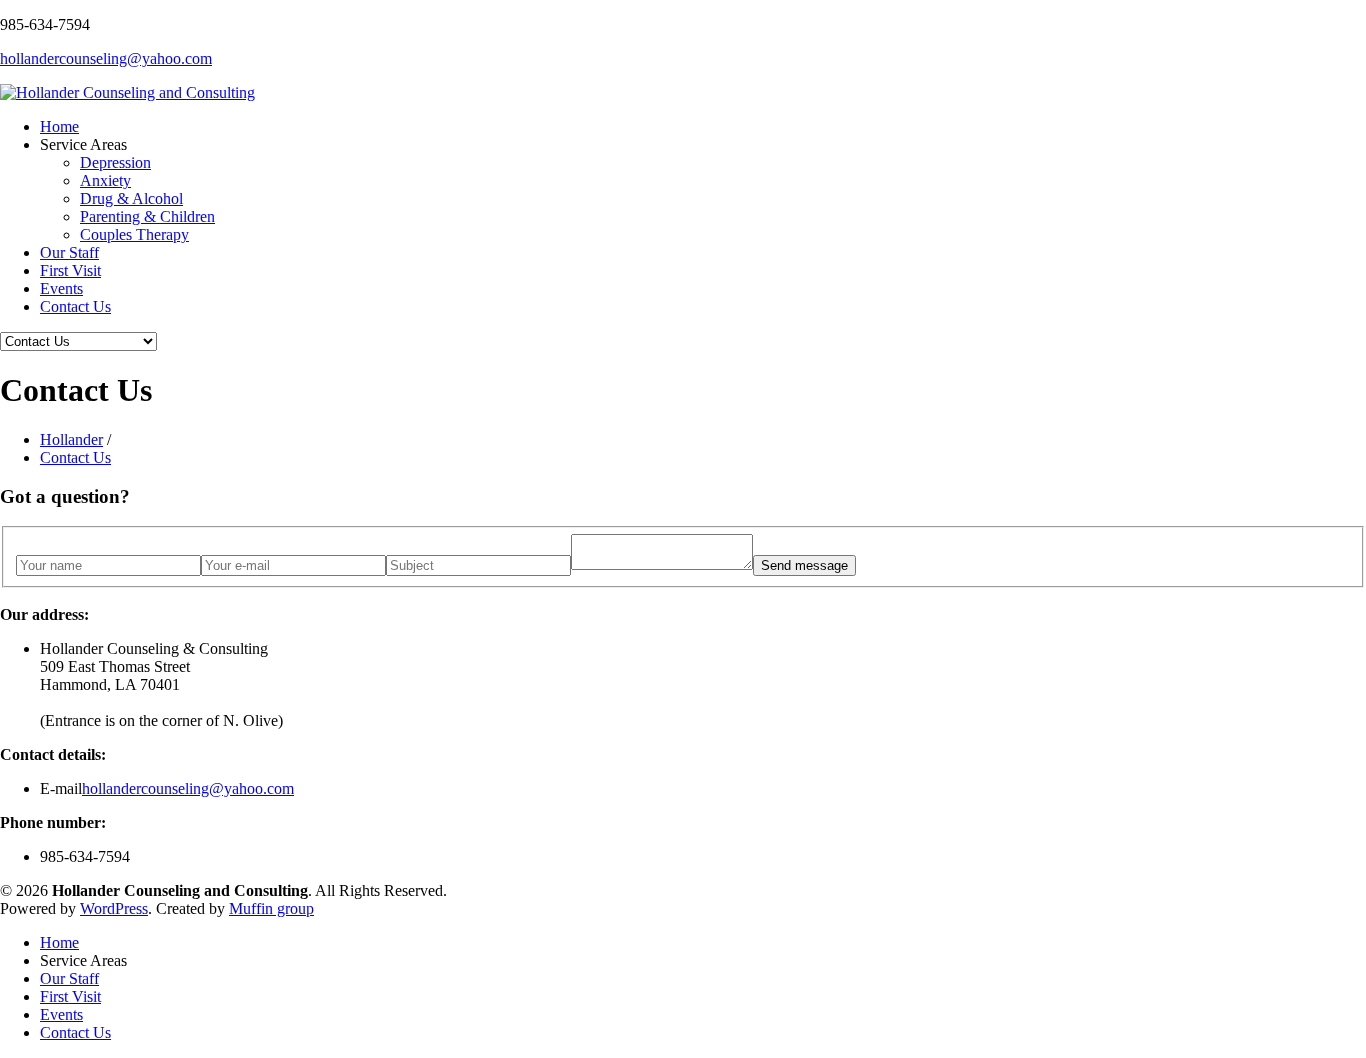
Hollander (71, 439)
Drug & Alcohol (131, 198)
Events (61, 288)
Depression (115, 162)
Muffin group (271, 908)
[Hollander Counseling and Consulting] (127, 92)
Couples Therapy (134, 234)
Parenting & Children (147, 216)
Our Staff (69, 252)
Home (59, 126)
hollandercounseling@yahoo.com (106, 58)
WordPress (114, 908)
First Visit (70, 270)
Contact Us (75, 306)
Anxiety (105, 180)
